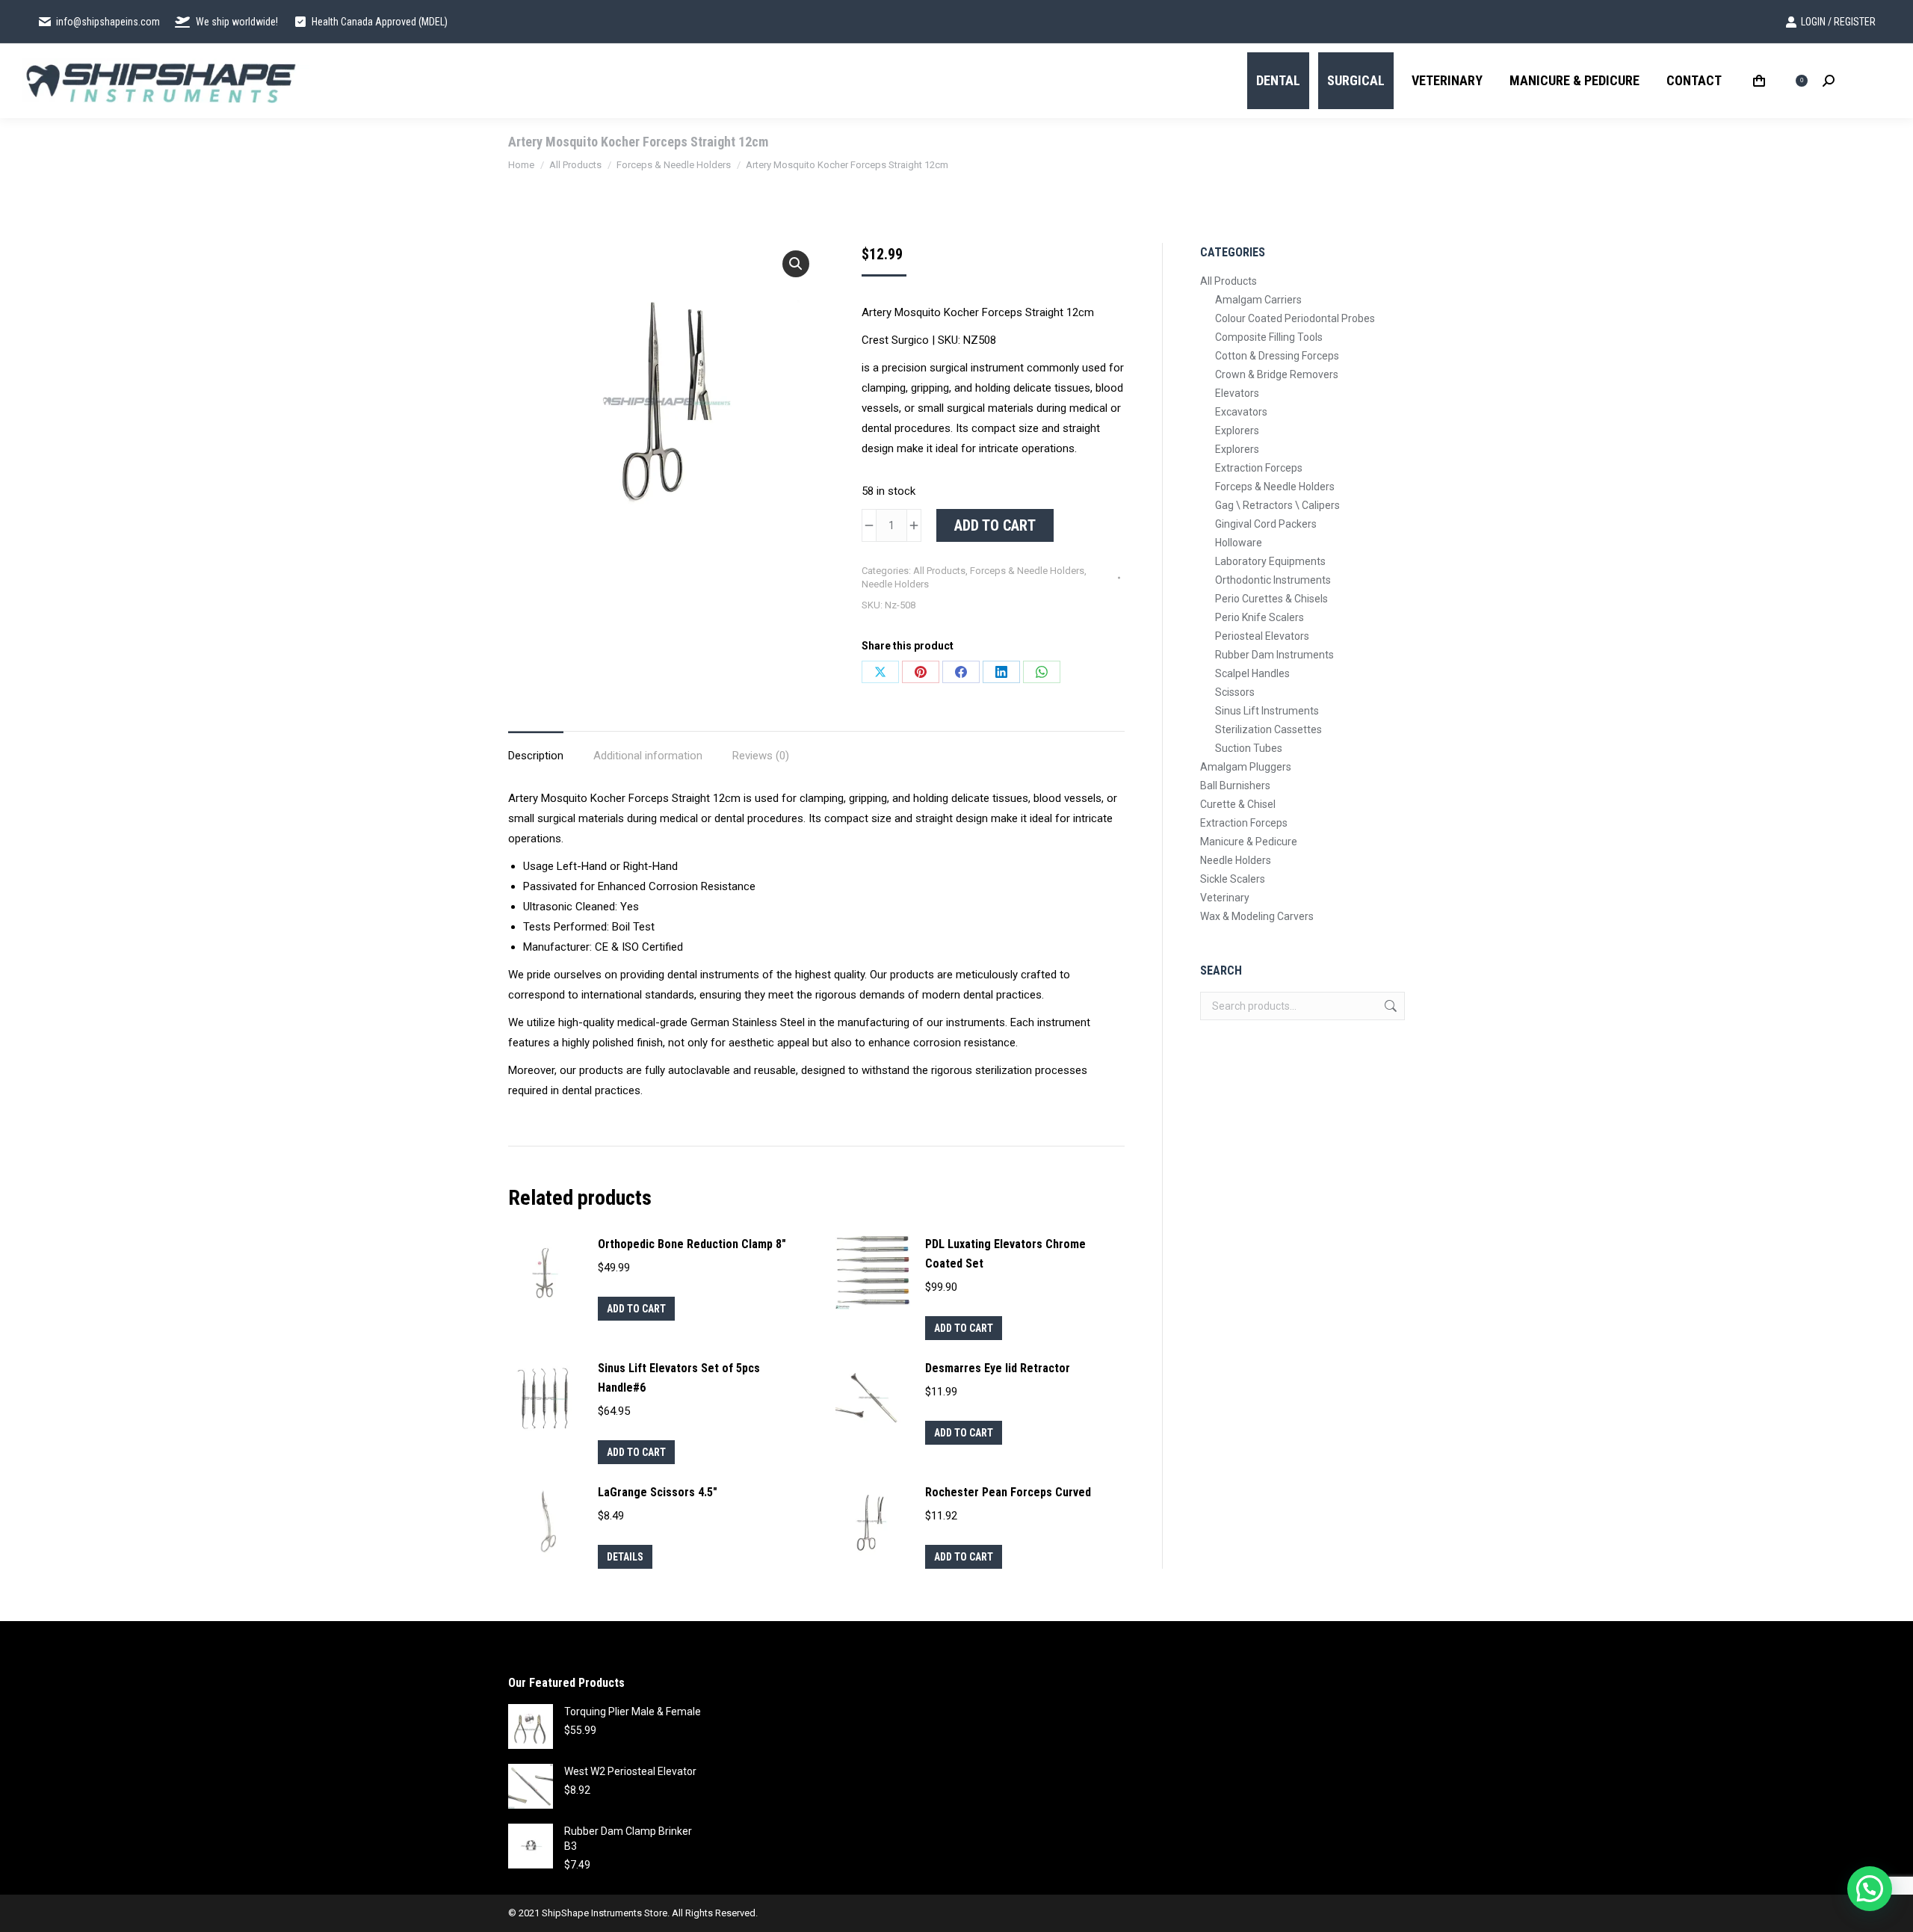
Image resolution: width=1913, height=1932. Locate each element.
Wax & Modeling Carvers (1257, 916)
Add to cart (995, 525)
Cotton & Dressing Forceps (1277, 356)
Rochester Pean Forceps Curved (1008, 1492)
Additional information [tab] (648, 756)
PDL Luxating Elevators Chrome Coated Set (1005, 1254)
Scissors (1235, 692)
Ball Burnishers (1235, 786)
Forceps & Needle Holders (1027, 571)
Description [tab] (536, 756)
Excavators (1241, 412)
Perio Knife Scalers (1260, 617)
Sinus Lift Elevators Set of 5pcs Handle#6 (679, 1378)
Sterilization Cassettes (1268, 729)
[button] (796, 264)
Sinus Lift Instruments (1267, 711)
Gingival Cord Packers (1266, 524)
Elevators (1237, 393)
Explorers (1237, 430)
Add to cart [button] (636, 1309)
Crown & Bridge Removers (1277, 374)
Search (1389, 1006)
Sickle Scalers (1233, 879)
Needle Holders (895, 584)
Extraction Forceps (1259, 468)
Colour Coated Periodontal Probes (1295, 318)
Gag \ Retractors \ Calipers (1277, 505)
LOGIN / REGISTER (1838, 22)
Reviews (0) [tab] (761, 756)
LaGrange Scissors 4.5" (658, 1492)
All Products (939, 571)
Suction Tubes (1249, 748)
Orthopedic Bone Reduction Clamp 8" (692, 1244)
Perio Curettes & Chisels (1271, 599)
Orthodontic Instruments (1273, 580)
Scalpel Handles (1252, 673)
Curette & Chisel (1238, 804)
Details (625, 1557)
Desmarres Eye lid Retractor (998, 1368)
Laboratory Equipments (1270, 561)
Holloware (1239, 543)
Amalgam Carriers (1258, 300)
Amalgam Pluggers (1246, 767)
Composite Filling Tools (1269, 337)
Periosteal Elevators (1262, 636)
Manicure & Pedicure (1249, 842)
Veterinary (1225, 898)
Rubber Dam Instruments (1274, 655)
